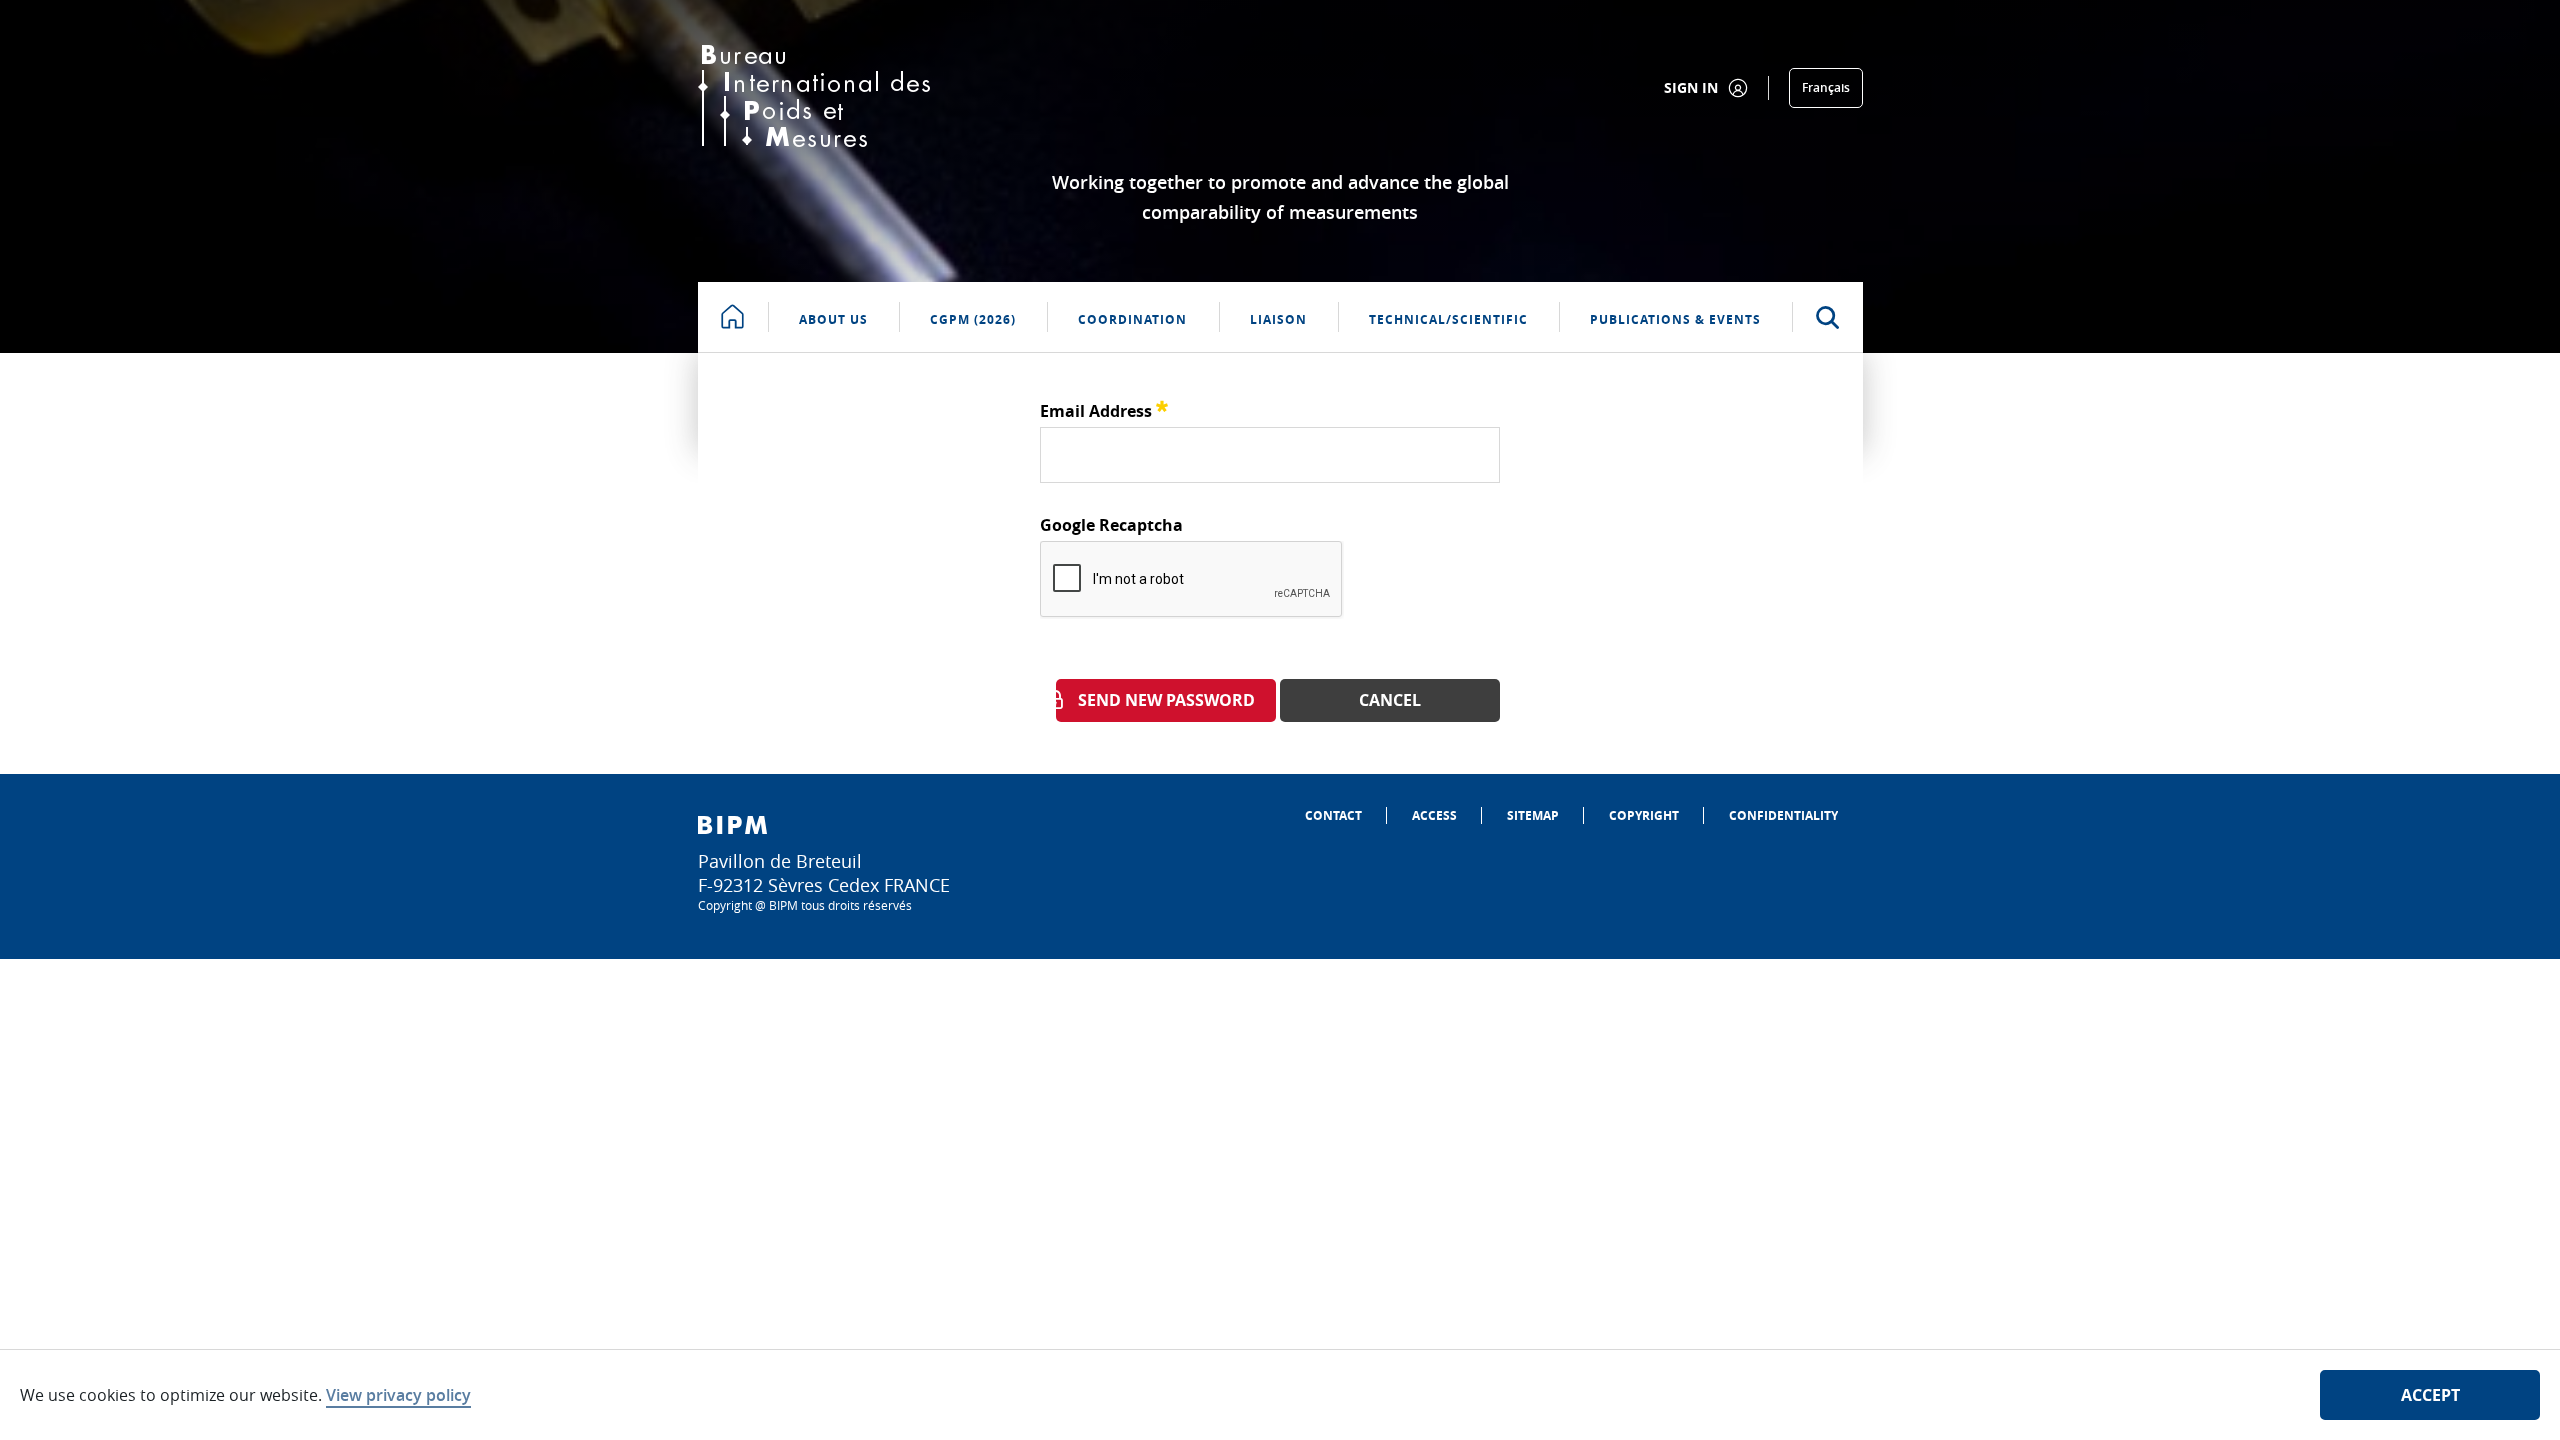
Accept (2430, 1395)
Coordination (1132, 319)
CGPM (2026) (973, 319)
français (1826, 87)
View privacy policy (398, 1395)
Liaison (1278, 319)
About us (833, 319)
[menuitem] (1333, 815)
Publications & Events (1675, 319)
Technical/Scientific (1448, 319)
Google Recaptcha (1111, 525)
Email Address (1104, 408)
